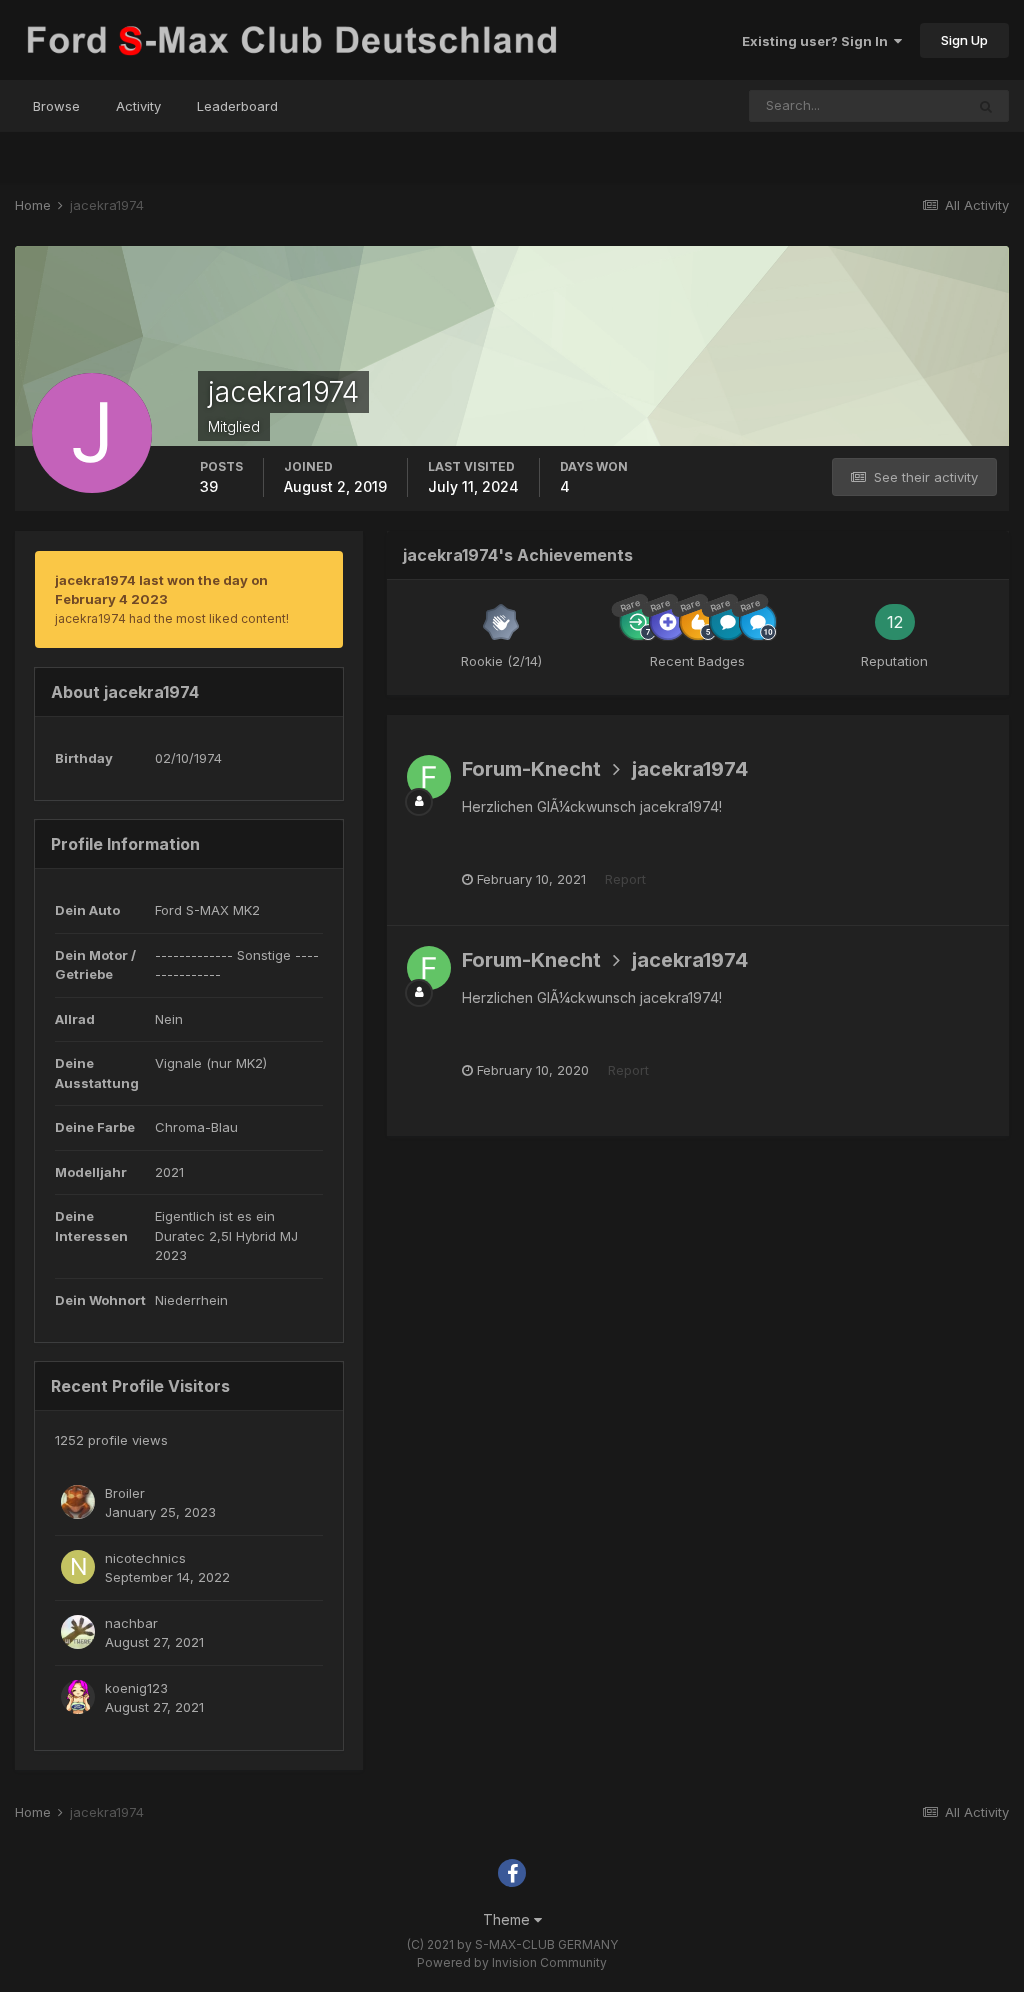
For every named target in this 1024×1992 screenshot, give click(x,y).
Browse (56, 106)
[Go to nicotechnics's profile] (78, 1567)
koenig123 (136, 1688)
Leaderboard (237, 106)
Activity (138, 106)
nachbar (131, 1623)
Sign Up (964, 40)
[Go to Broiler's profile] (78, 1502)
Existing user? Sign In (818, 41)
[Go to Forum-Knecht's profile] (429, 777)
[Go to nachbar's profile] (78, 1632)
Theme (508, 1919)
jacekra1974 (690, 769)
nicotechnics (145, 1558)
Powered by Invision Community (512, 1962)
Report (625, 879)
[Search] (986, 106)
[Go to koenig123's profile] (78, 1697)
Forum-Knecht (531, 769)
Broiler (125, 1493)
